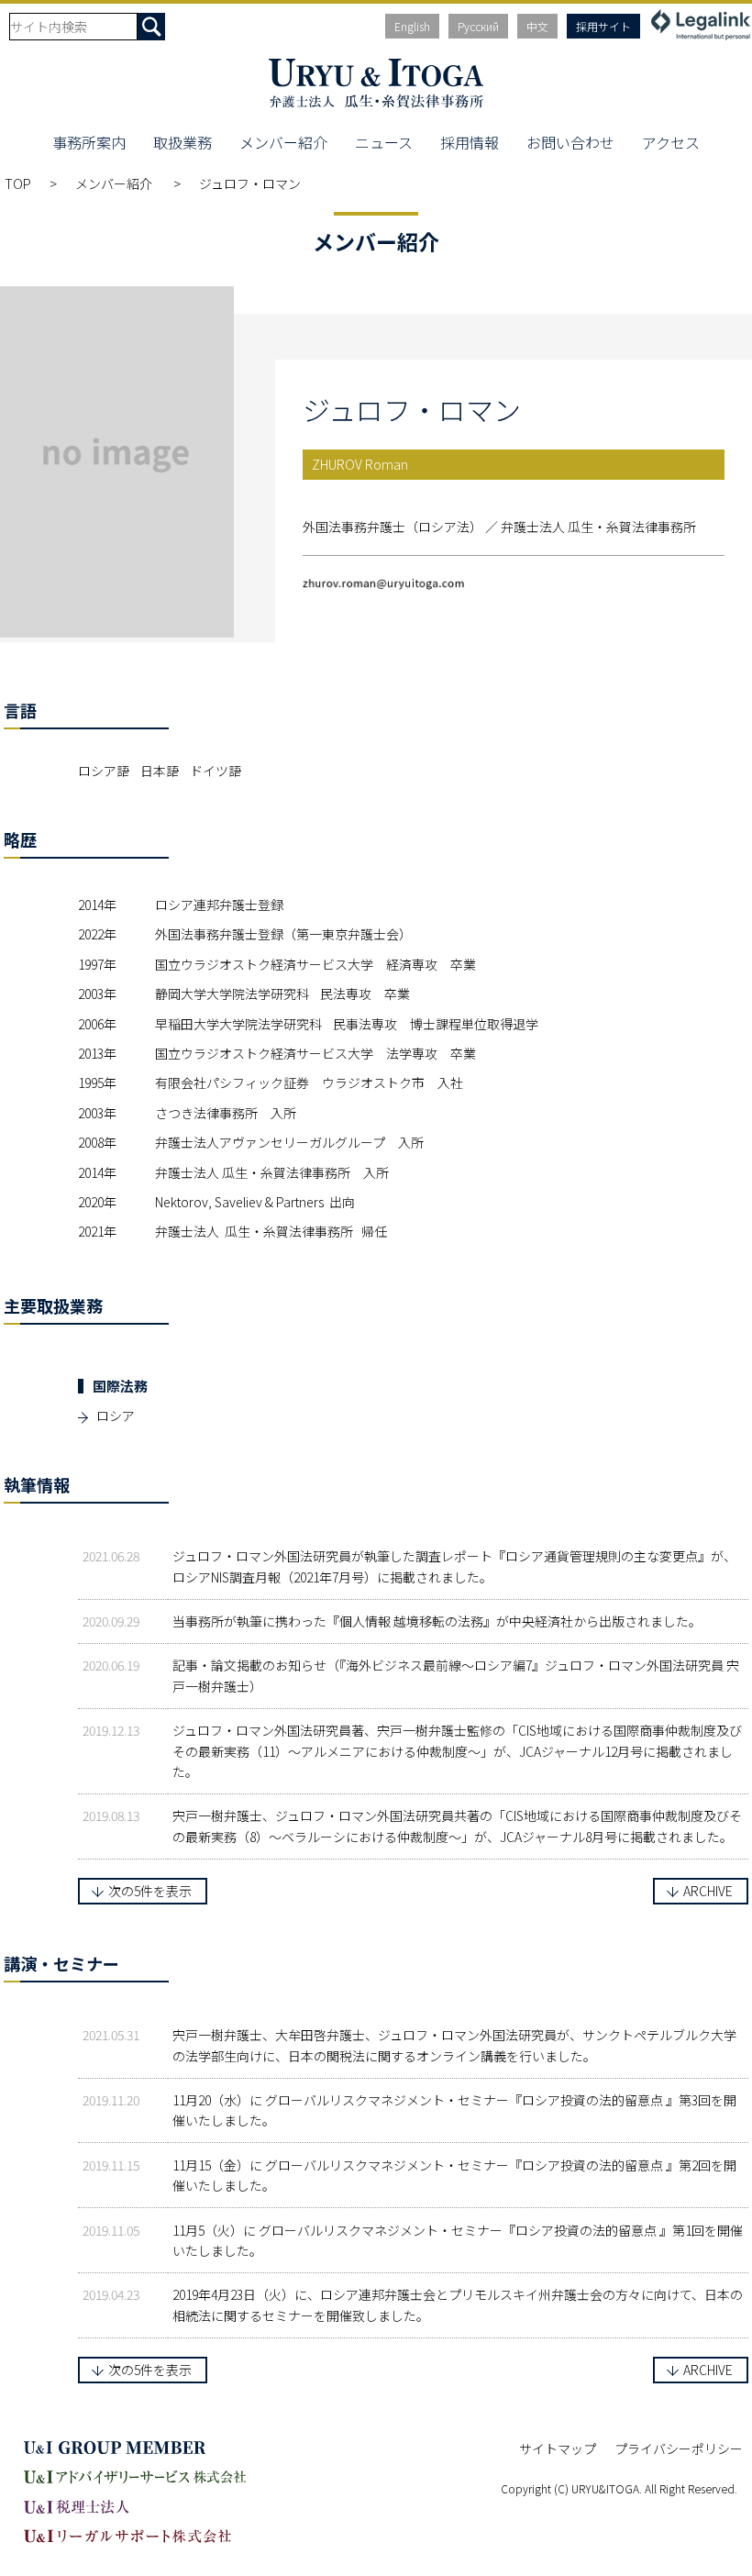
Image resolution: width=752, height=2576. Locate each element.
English (412, 26)
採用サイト (603, 26)
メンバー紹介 (283, 142)
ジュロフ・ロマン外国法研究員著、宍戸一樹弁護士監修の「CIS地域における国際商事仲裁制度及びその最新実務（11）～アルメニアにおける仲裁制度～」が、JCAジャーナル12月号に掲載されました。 (457, 1751)
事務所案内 (89, 142)
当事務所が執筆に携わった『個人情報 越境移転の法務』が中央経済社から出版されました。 (437, 1621)
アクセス (671, 142)
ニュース (384, 142)
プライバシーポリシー (679, 2448)
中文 (537, 26)
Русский (478, 26)
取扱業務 (182, 142)
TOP (18, 183)
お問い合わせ (570, 142)
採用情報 (470, 142)
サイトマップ (558, 2448)
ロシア (116, 1416)
